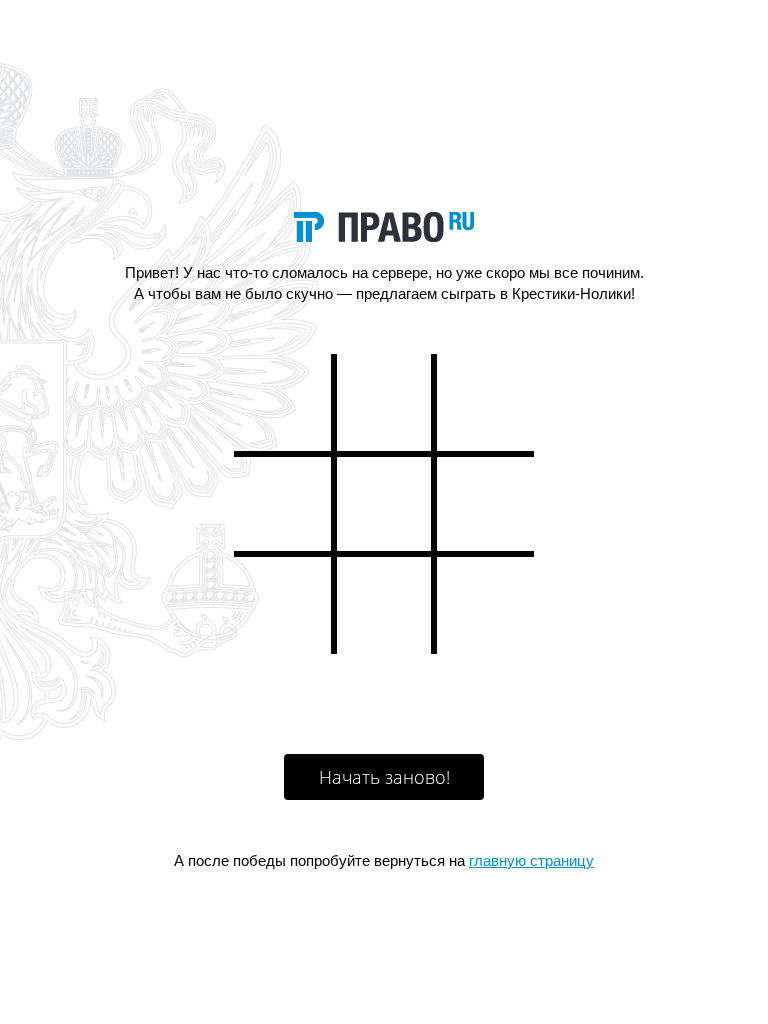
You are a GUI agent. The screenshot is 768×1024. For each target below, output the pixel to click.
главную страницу (531, 860)
